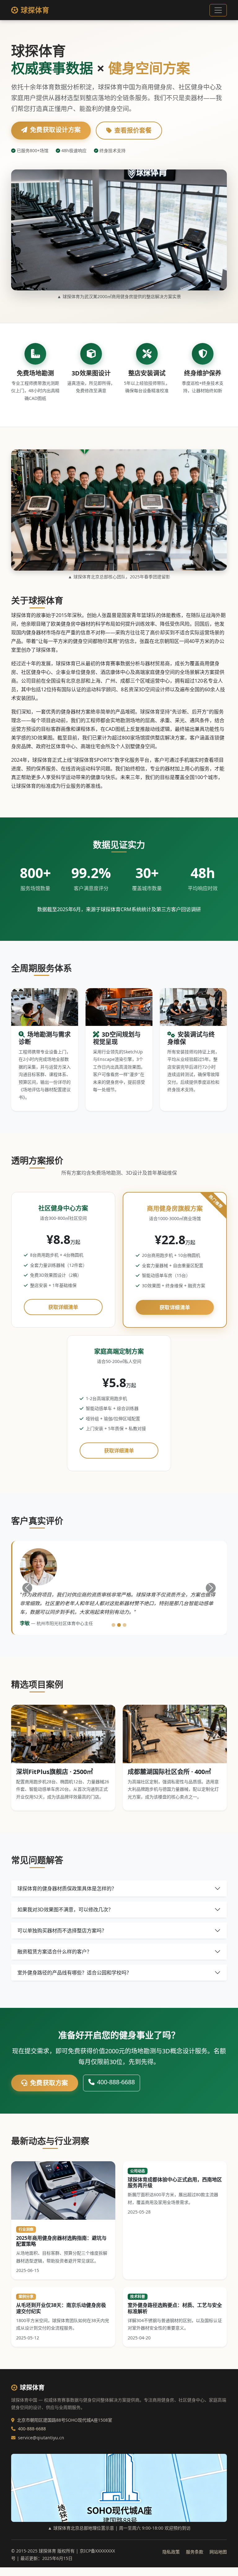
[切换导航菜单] (218, 10)
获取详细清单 (63, 1307)
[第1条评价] (113, 1625)
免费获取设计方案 (55, 130)
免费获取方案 (49, 2083)
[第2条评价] (119, 1625)
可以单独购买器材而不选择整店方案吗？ (62, 1931)
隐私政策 (171, 2552)
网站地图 (218, 2552)
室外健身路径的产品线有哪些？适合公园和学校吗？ (74, 1973)
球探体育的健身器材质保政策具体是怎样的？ (67, 1888)
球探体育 (35, 10)
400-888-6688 (116, 2082)
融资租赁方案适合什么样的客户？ (55, 1952)
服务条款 (195, 2552)
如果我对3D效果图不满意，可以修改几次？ (65, 1909)
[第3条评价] (125, 1625)
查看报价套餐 (133, 130)
